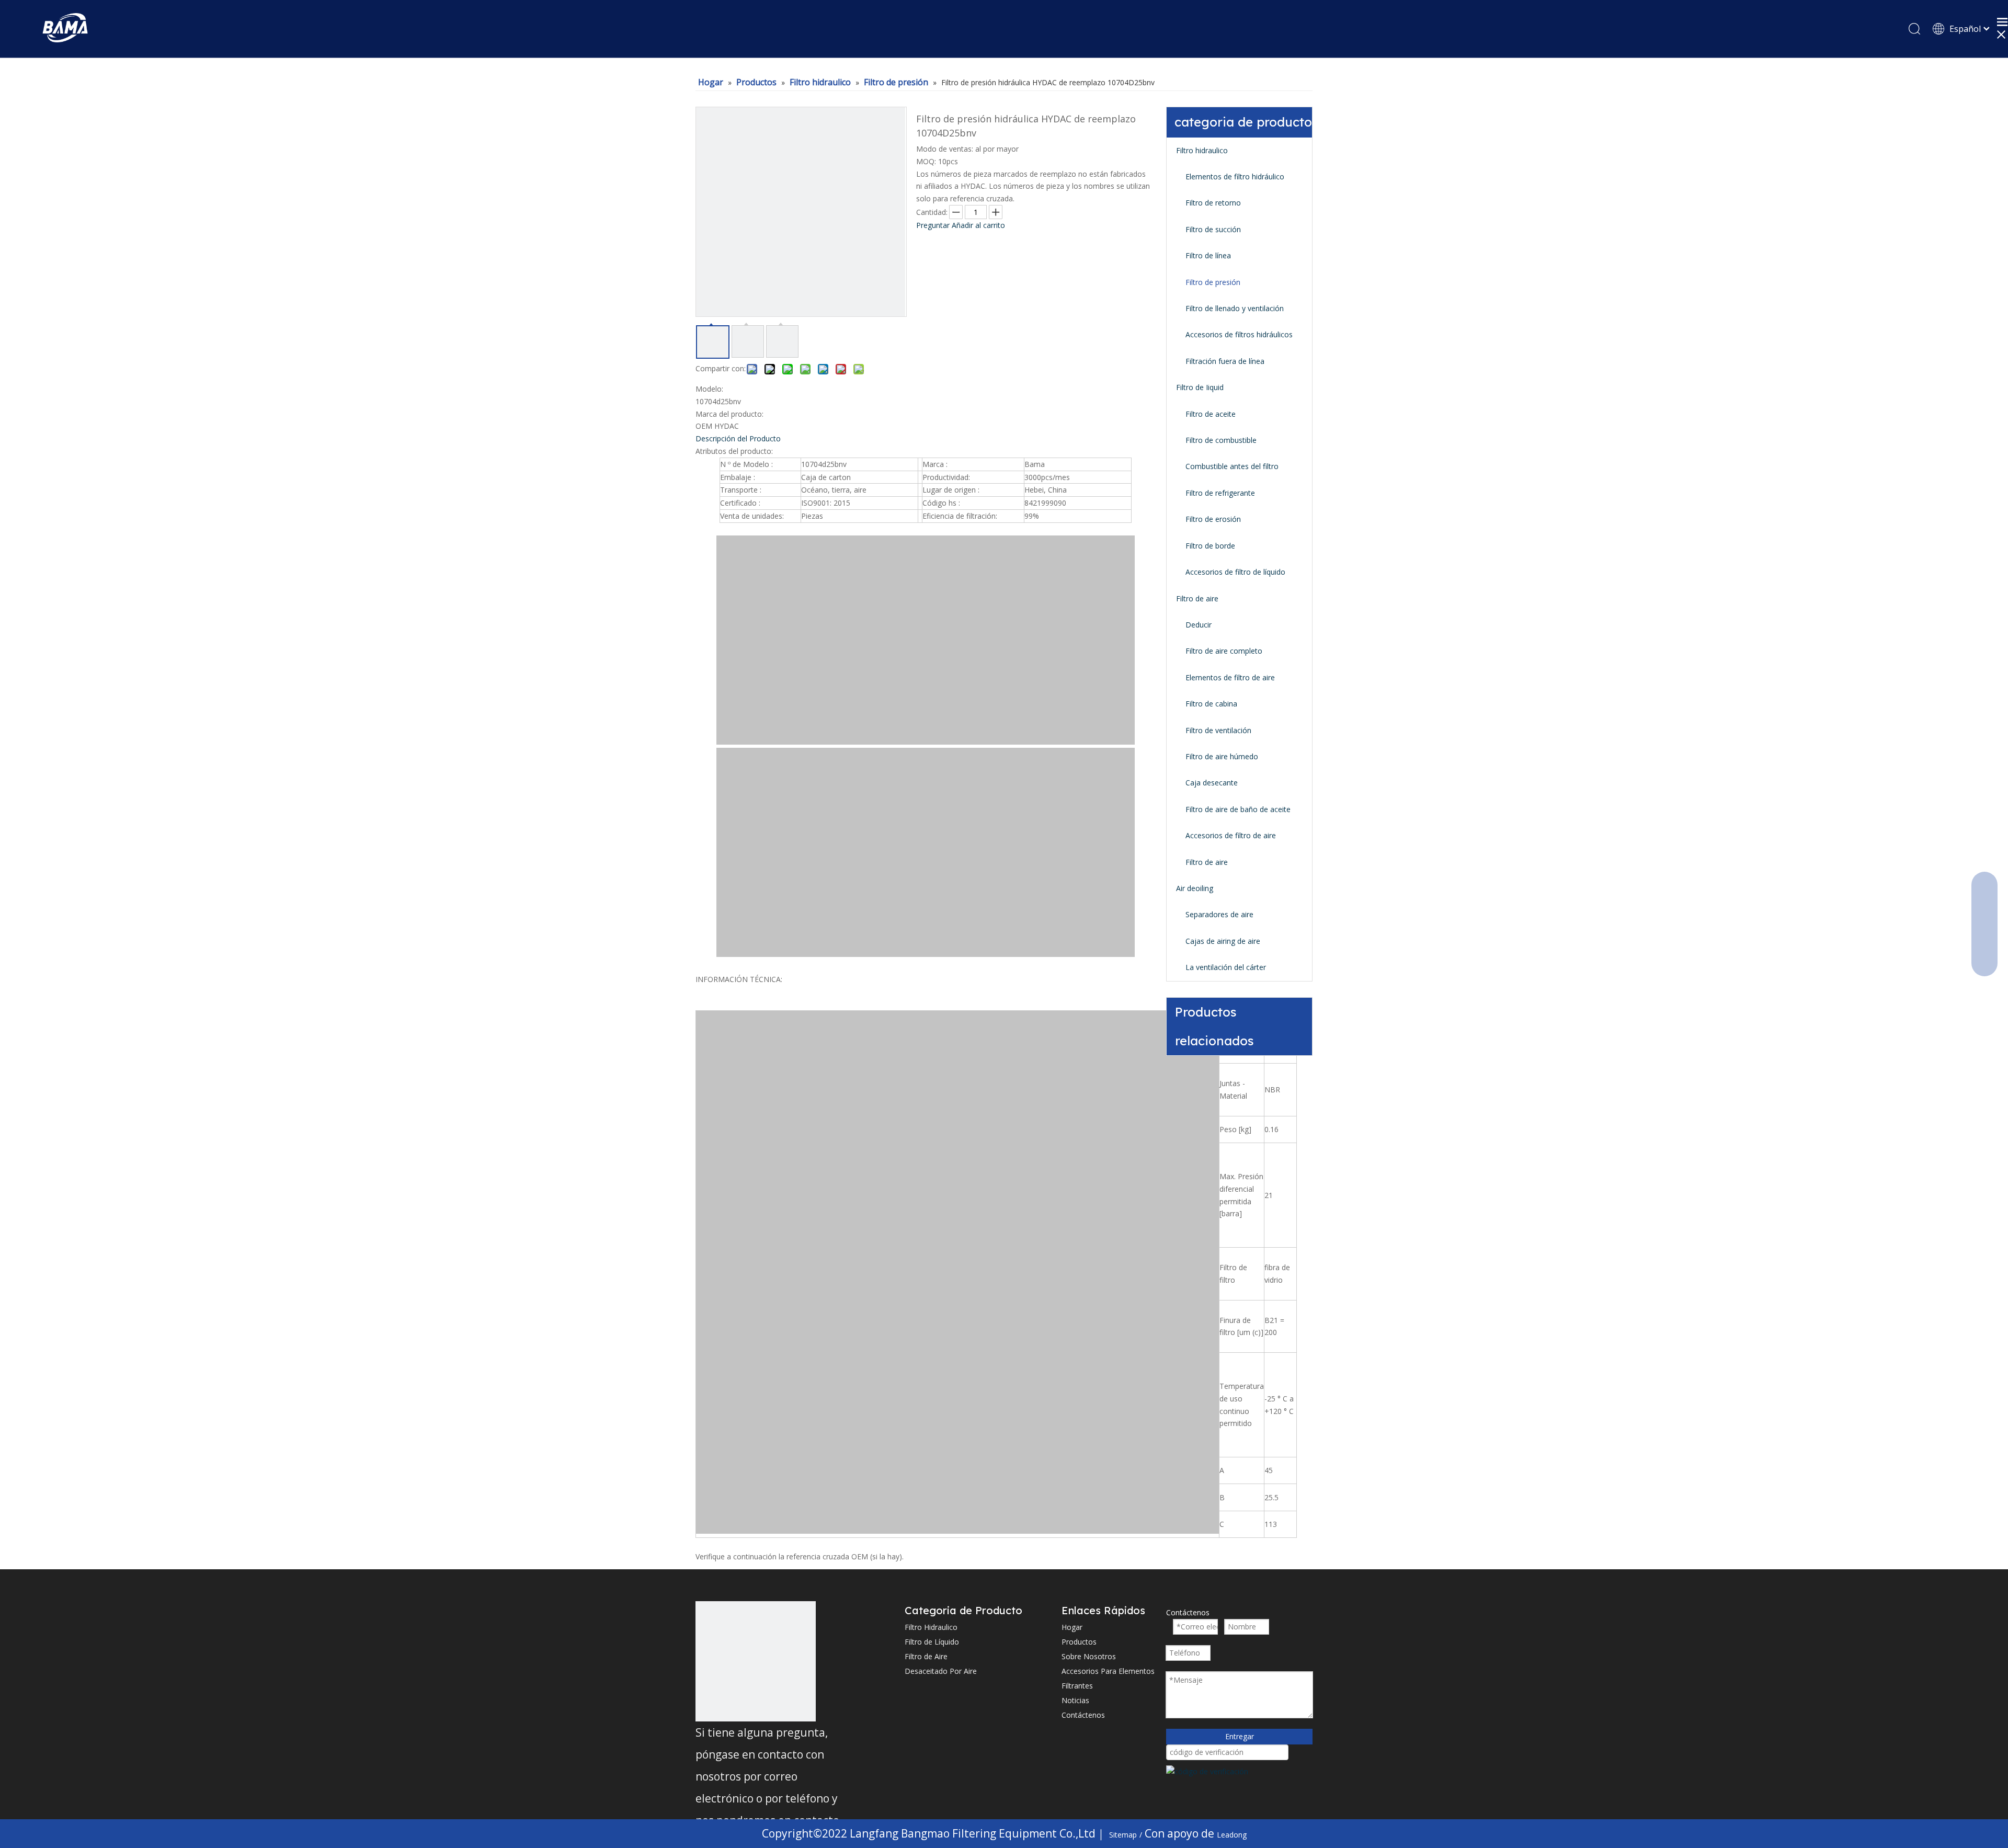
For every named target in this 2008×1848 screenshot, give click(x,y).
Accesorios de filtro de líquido (1235, 572)
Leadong (1232, 1835)
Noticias (1075, 1700)
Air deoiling (1195, 888)
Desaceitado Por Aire (941, 1671)
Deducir (1199, 625)
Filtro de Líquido (932, 1642)
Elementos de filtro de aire (1230, 677)
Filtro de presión (1213, 282)
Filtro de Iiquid (1200, 387)
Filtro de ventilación (1218, 730)
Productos (1079, 1642)
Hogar (1072, 1627)
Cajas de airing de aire (1223, 941)
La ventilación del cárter (1226, 967)
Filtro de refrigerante (1220, 493)
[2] (756, 1661)
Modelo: (709, 389)
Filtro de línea (1208, 255)
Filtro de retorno (1213, 203)
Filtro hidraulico (1202, 150)
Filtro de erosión (1213, 519)
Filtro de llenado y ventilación (1235, 308)
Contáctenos (1083, 1715)
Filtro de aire (1197, 598)
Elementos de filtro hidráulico (1235, 176)
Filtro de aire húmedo (1222, 756)
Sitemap (1123, 1835)
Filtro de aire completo (1224, 651)
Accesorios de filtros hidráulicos (1239, 334)
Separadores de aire (1219, 914)
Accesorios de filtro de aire (1231, 835)
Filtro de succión (1213, 229)
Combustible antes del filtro (1232, 466)
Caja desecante (1212, 783)
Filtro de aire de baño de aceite (1238, 809)
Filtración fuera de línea (1225, 361)
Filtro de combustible (1221, 440)
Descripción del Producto (738, 438)
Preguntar (933, 225)
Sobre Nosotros (1089, 1656)
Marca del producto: (729, 414)
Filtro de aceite (1211, 414)
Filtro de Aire (926, 1656)
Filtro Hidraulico (931, 1627)
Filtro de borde (1210, 546)
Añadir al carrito (978, 225)
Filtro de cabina (1211, 704)
